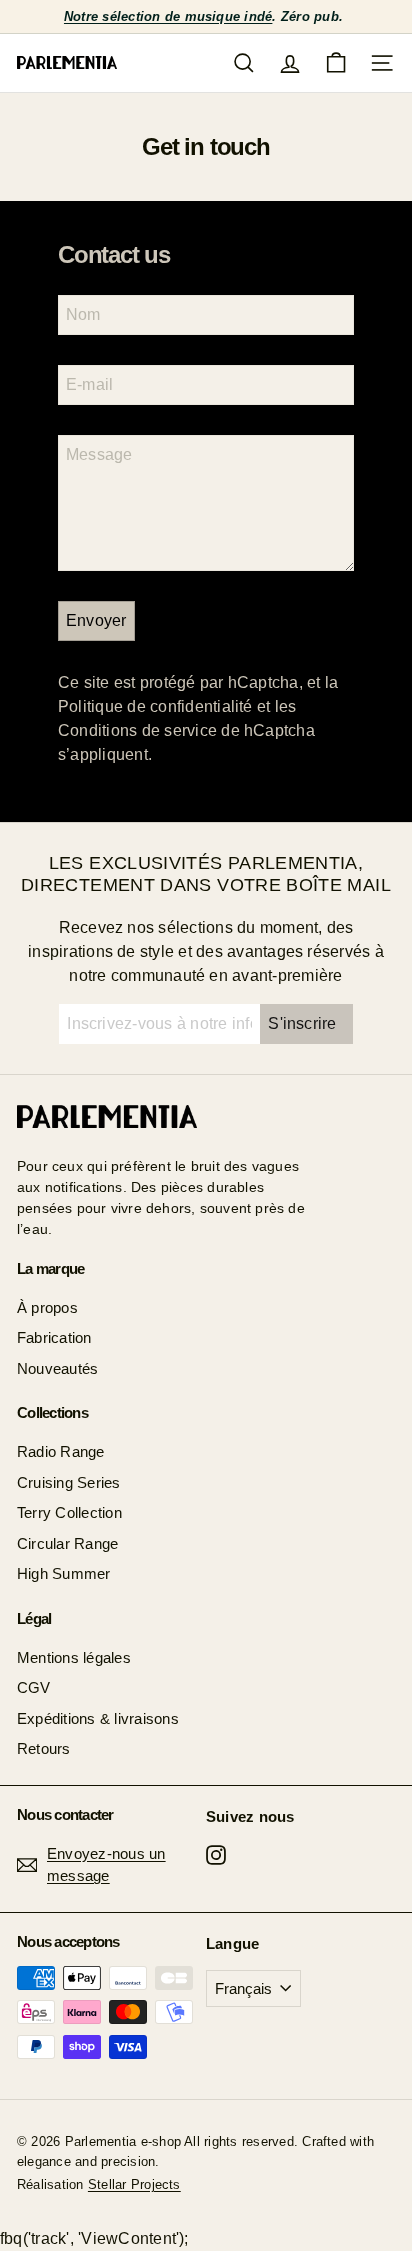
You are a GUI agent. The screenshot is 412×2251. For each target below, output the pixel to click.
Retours (44, 1748)
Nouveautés (57, 1368)
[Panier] (336, 63)
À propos (47, 1307)
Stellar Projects (134, 2184)
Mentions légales (74, 1657)
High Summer (64, 1573)
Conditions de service (137, 730)
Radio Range (61, 1451)
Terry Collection (69, 1512)
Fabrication (54, 1337)
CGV (34, 1687)
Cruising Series (69, 1482)
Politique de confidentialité (155, 706)
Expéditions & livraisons (98, 1718)
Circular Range (67, 1543)
